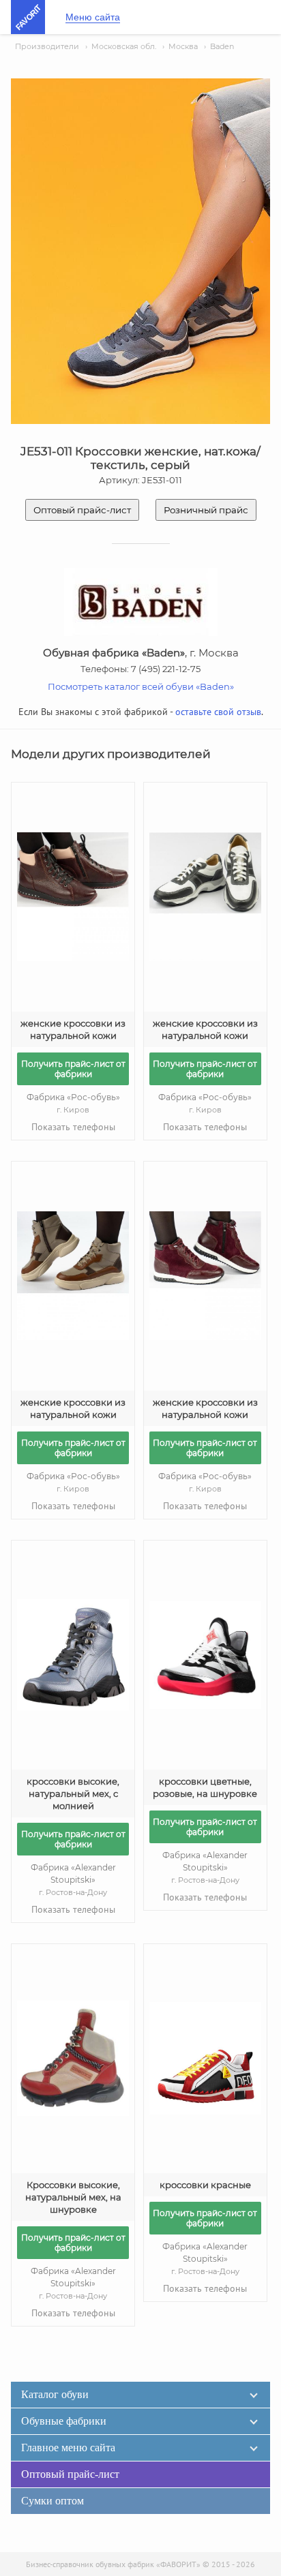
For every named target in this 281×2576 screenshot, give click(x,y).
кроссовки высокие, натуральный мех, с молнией (73, 1793)
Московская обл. (124, 46)
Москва (183, 46)
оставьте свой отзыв (218, 712)
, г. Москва (141, 653)
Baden (222, 46)
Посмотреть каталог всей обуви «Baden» (141, 686)
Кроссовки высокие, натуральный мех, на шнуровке (73, 2197)
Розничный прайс (206, 510)
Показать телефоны (73, 1127)
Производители (47, 46)
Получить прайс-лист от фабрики (73, 1069)
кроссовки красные (205, 2185)
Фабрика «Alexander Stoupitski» (73, 1880)
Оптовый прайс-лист (82, 510)
